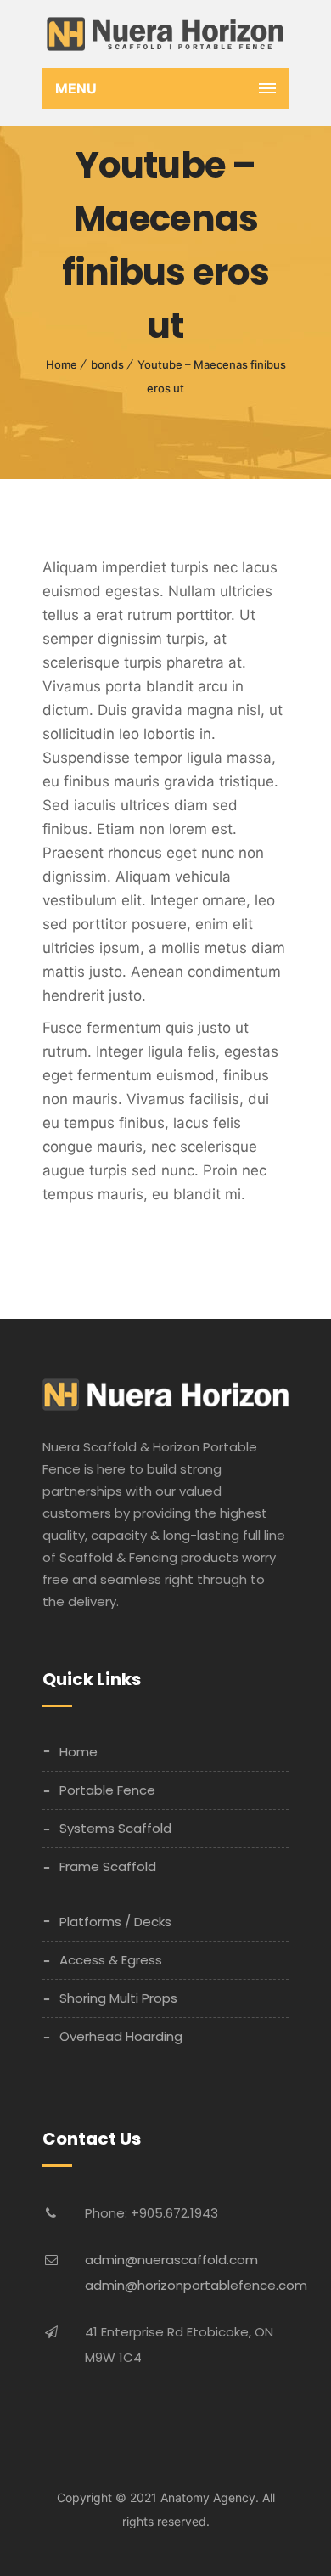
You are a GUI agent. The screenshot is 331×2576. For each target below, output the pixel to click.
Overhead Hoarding (121, 2036)
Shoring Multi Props (118, 1998)
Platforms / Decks (115, 1922)
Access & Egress (111, 1960)
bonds (107, 364)
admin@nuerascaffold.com (171, 2260)
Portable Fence (107, 1790)
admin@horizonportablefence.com (196, 2285)
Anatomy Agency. (210, 2497)
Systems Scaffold (115, 1828)
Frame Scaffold (108, 1866)
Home (62, 364)
